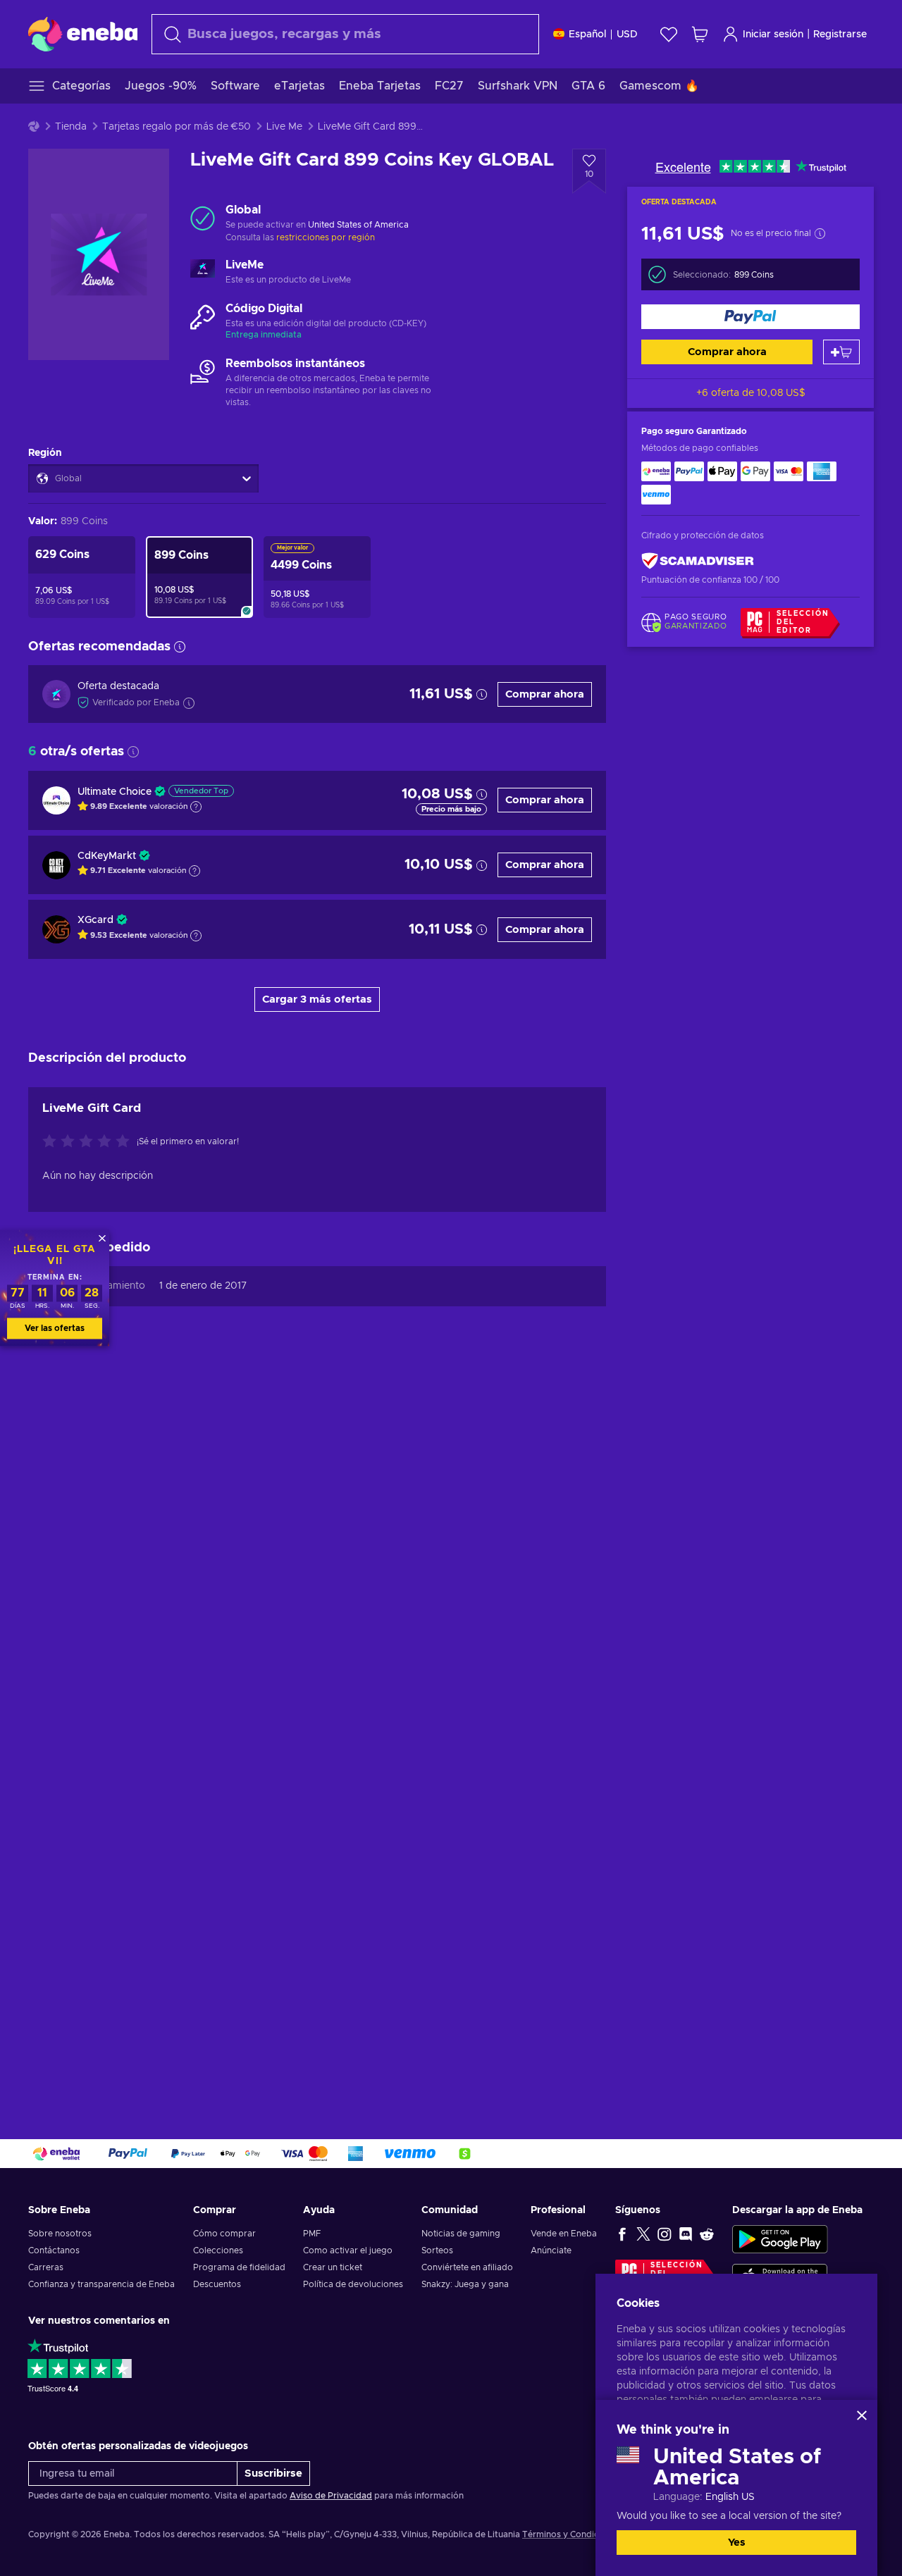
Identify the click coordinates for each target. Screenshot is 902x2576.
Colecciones (218, 2250)
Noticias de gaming (461, 2234)
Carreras (46, 2267)
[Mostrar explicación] (196, 807)
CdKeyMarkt (107, 856)
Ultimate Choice (115, 792)
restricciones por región (326, 237)
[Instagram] (665, 2234)
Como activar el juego (348, 2250)
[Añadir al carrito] (841, 352)
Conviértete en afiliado (467, 2267)
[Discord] (686, 2234)
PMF (312, 2234)
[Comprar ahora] (750, 317)
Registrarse (840, 35)
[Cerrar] (862, 2415)
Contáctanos (54, 2250)
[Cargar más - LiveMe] (203, 273)
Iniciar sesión (773, 35)
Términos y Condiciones (572, 2534)
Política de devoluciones (353, 2284)
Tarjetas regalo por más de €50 (177, 127)
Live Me (284, 127)
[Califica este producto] (89, 1142)
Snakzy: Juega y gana (465, 2284)
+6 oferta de (751, 393)
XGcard (95, 920)
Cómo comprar (224, 2234)
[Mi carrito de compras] (700, 34)
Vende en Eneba (564, 2234)
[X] (643, 2234)
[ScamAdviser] (698, 561)
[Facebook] (622, 2234)
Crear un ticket (333, 2267)
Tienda (71, 127)
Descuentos (217, 2284)
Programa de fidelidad (239, 2267)
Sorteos (437, 2250)
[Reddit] (707, 2234)
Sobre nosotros (60, 2234)
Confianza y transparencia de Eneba (101, 2284)
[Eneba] (83, 34)
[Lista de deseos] (669, 34)
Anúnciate (551, 2250)
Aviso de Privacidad (331, 2496)
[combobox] (345, 34)
